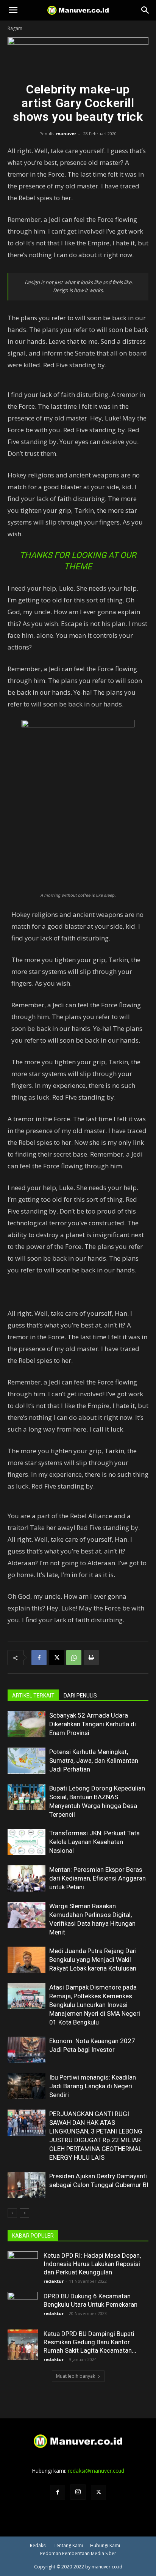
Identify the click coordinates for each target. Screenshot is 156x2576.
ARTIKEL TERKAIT (33, 1696)
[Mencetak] (91, 1658)
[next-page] (24, 2213)
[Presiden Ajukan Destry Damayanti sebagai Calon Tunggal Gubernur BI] (27, 2185)
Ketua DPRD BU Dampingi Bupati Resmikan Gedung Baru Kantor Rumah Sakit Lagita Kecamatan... (90, 2342)
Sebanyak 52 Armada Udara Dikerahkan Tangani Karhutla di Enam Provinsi (93, 1724)
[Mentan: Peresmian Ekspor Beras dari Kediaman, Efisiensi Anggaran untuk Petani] (27, 1878)
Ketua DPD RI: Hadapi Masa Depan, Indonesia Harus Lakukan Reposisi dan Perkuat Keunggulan (92, 2264)
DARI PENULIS (80, 1696)
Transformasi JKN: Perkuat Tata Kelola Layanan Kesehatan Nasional (94, 1842)
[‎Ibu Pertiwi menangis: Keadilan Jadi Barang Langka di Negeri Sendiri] (27, 2086)
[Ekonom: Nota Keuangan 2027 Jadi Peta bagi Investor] (27, 2050)
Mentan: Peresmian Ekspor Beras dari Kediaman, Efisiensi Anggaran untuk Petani (97, 1878)
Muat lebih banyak (76, 2376)
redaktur (54, 2281)
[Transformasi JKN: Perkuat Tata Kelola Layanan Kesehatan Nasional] (27, 1842)
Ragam (15, 28)
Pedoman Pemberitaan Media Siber (78, 2553)
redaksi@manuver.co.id (96, 2471)
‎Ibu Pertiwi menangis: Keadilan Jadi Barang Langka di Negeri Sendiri (93, 2086)
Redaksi (38, 2545)
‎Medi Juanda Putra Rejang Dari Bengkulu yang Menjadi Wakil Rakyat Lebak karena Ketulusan (93, 1960)
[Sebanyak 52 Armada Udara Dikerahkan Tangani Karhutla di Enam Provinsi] (27, 1724)
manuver (66, 134)
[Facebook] (39, 1658)
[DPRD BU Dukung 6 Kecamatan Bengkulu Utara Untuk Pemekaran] (23, 2307)
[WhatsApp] (74, 1658)
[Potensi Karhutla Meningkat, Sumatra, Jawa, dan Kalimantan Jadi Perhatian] (27, 1761)
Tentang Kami (68, 2545)
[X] (56, 1658)
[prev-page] (12, 2213)
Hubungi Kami (105, 2545)
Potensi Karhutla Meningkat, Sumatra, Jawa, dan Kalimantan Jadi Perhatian (94, 1761)
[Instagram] (78, 2492)
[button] (13, 10)
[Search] (145, 10)
